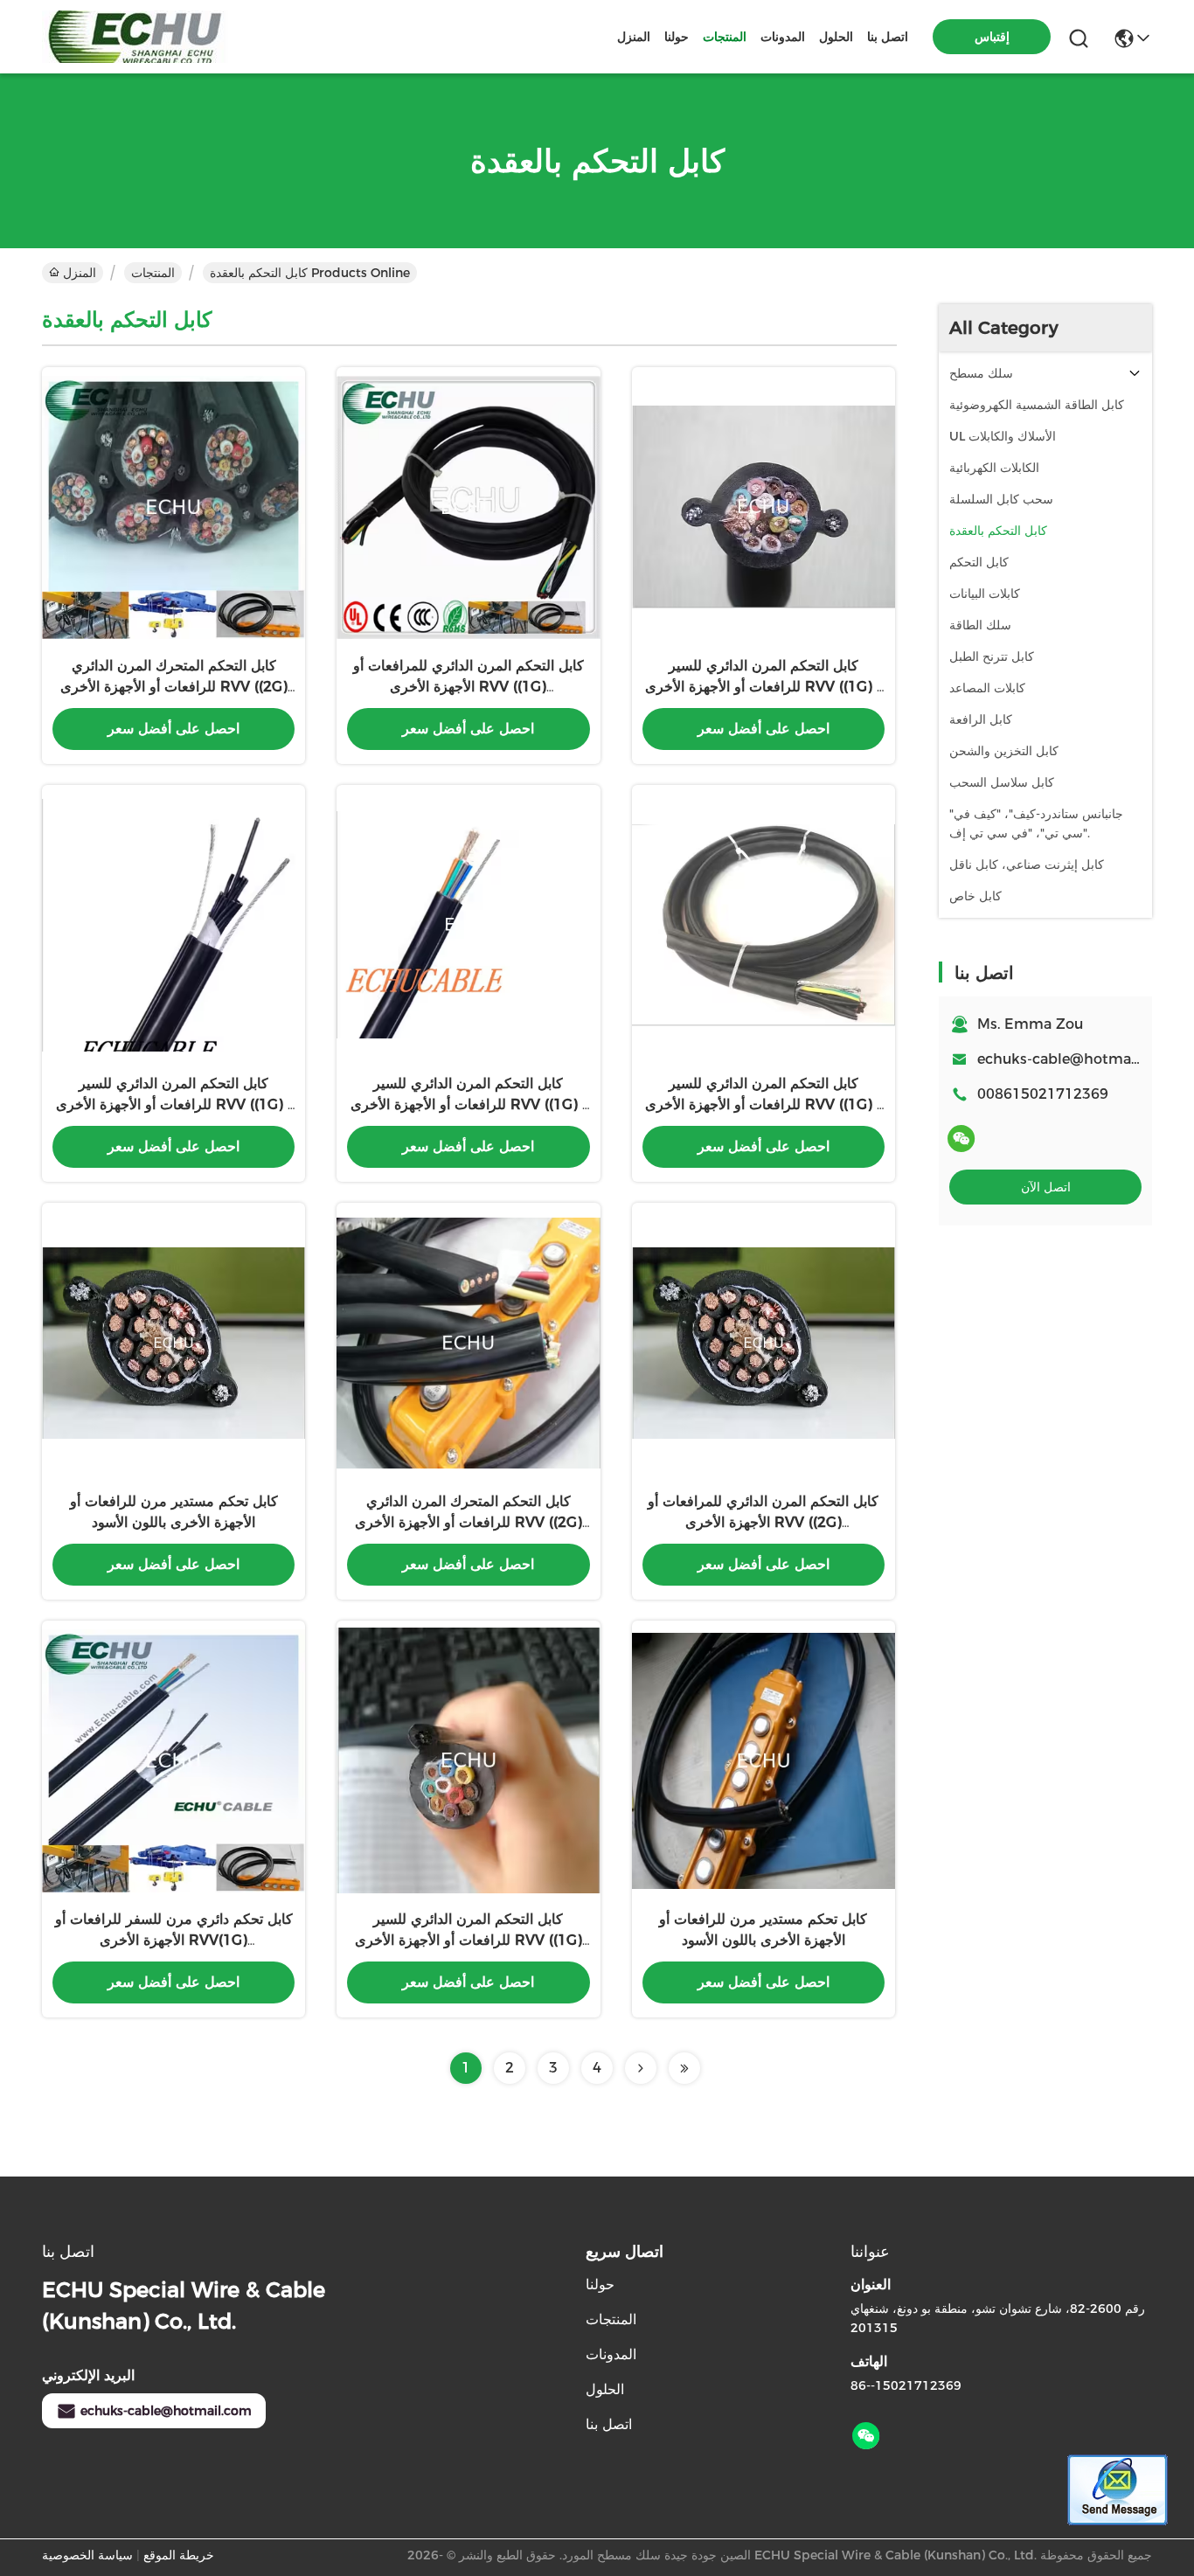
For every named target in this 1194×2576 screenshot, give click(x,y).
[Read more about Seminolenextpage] (641, 2068)
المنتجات (725, 37)
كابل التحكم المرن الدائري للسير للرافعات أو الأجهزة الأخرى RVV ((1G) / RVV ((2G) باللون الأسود (763, 687)
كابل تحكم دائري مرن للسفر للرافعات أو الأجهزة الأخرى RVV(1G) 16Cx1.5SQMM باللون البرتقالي (174, 1940)
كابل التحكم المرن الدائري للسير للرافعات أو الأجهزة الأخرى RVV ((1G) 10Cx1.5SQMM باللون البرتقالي (469, 1940)
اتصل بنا (888, 37)
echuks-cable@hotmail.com (166, 2411)
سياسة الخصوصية (87, 2555)
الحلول (836, 37)
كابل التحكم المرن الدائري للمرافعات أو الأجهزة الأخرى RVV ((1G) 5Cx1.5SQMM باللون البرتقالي (469, 687)
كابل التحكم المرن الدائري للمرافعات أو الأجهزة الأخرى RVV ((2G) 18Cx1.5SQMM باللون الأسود (763, 1522)
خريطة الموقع (179, 2555)
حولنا (677, 37)
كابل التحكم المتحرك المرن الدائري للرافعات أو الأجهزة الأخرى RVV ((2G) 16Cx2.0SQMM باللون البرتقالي (469, 1522)
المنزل (634, 37)
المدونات (783, 37)
